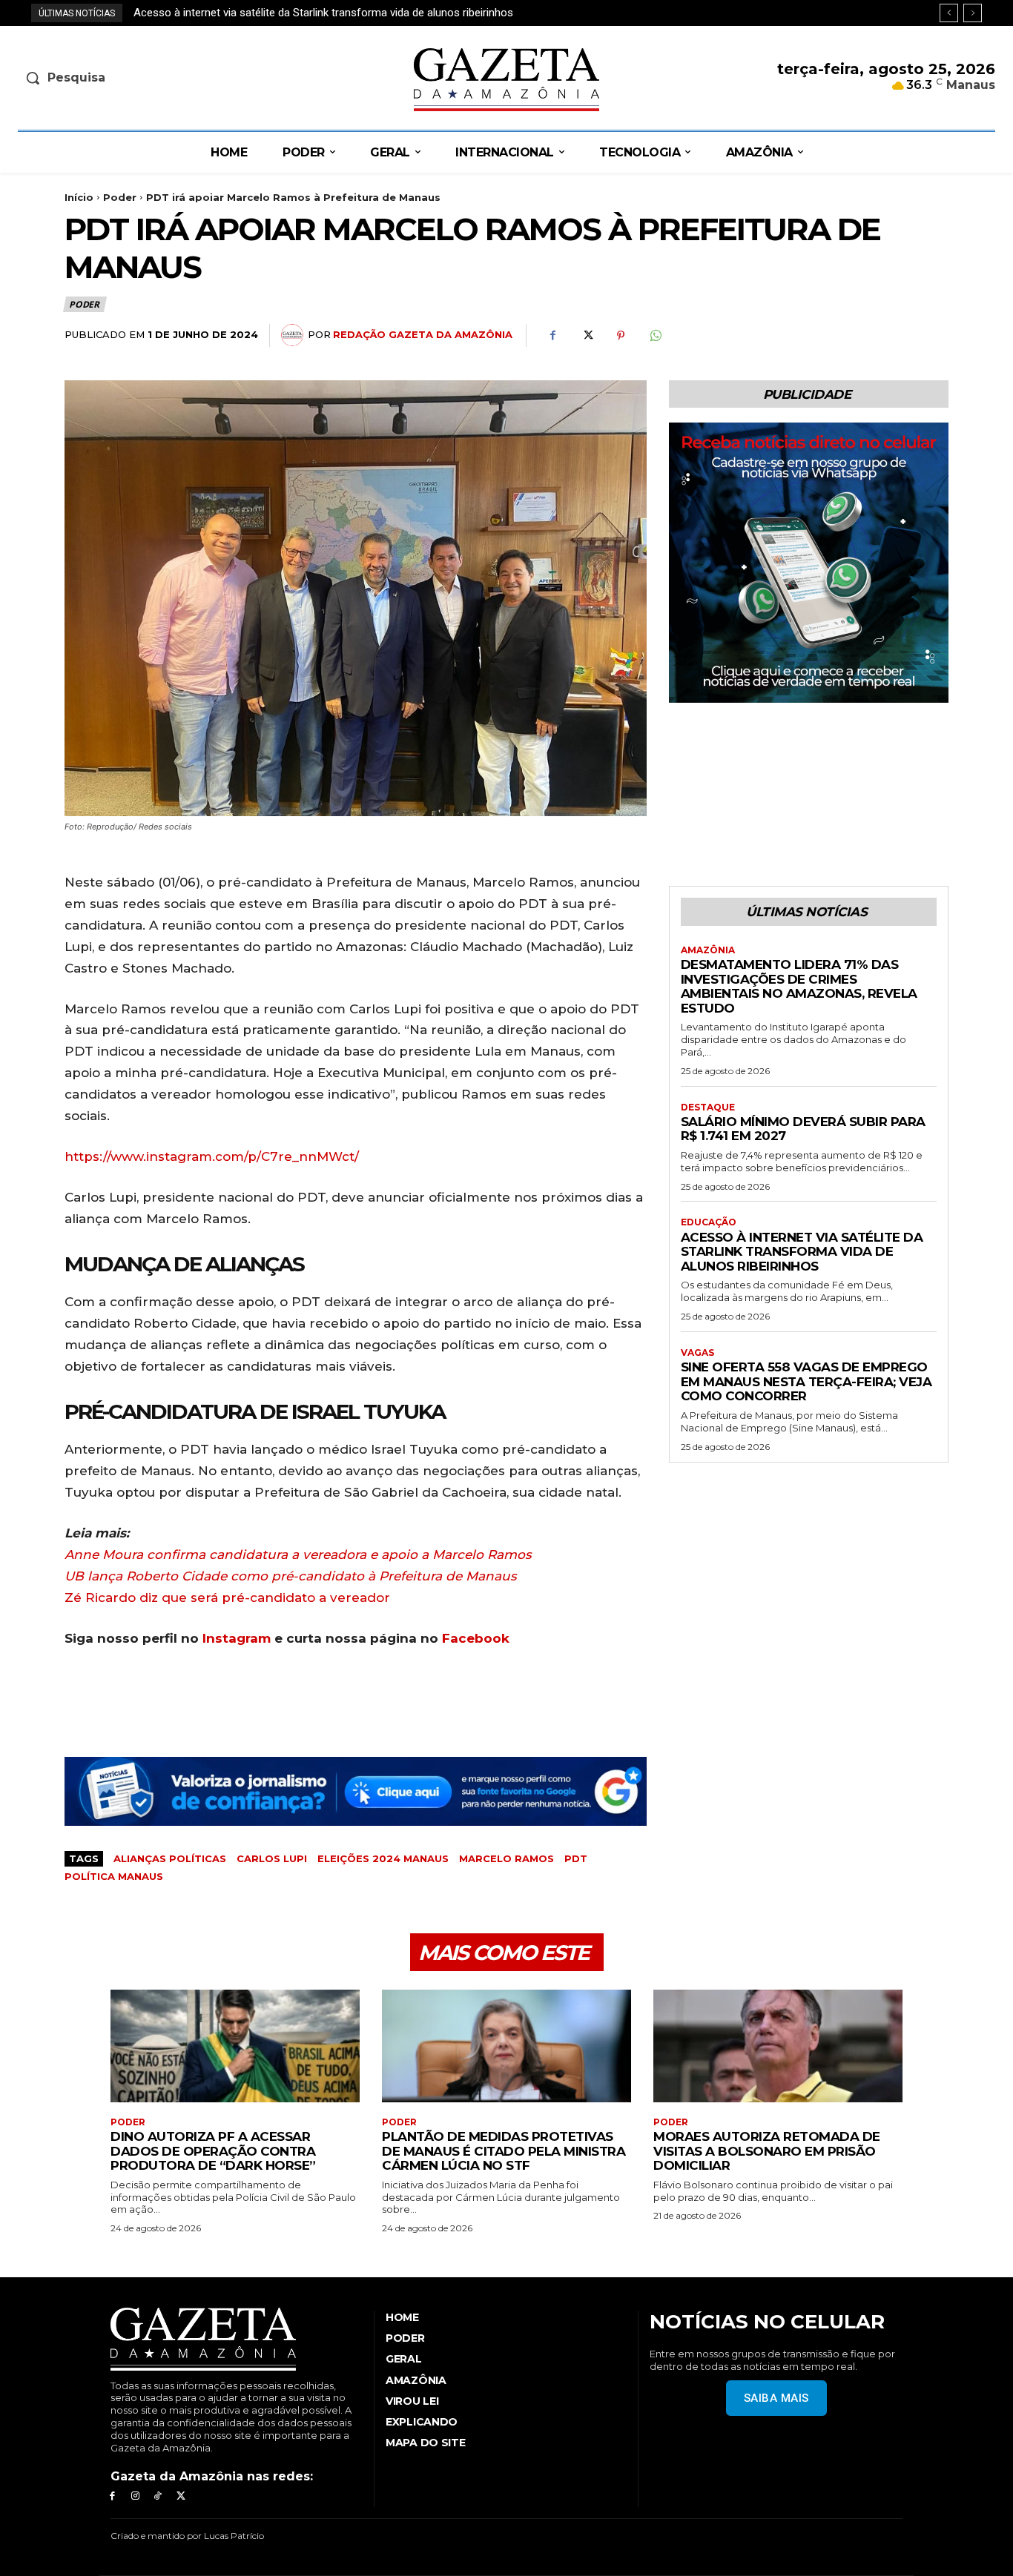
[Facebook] (552, 336)
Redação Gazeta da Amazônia (423, 334)
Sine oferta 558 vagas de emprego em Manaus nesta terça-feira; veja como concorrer (344, 13)
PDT (576, 1858)
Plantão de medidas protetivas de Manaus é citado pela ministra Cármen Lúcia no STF (504, 2151)
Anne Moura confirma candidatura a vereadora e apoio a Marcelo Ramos (298, 1554)
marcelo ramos (506, 1858)
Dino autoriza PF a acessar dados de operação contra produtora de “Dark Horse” (213, 2151)
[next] (973, 13)
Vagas (697, 1353)
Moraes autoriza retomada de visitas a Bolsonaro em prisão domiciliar (767, 2151)
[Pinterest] (621, 336)
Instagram (237, 1638)
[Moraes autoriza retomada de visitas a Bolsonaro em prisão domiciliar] (778, 2046)
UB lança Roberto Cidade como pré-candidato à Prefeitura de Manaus (291, 1576)
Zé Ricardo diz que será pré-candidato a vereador (227, 1597)
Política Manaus (114, 1876)
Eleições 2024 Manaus (383, 1858)
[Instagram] (135, 2496)
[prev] (949, 13)
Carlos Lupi (272, 1858)
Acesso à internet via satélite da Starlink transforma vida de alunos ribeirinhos (802, 1252)
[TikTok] (158, 2496)
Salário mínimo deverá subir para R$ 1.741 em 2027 (803, 1129)
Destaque (708, 1107)
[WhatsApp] (655, 336)
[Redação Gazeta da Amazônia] (294, 335)
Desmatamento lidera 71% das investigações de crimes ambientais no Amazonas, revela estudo (799, 986)
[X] (587, 336)
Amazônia (708, 950)
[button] (132, 78)
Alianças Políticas (170, 1858)
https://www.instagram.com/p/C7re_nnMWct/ (212, 1156)
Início (79, 197)
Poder (120, 197)
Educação (709, 1222)
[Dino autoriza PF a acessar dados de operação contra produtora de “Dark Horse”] (235, 2046)
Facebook (476, 1638)
